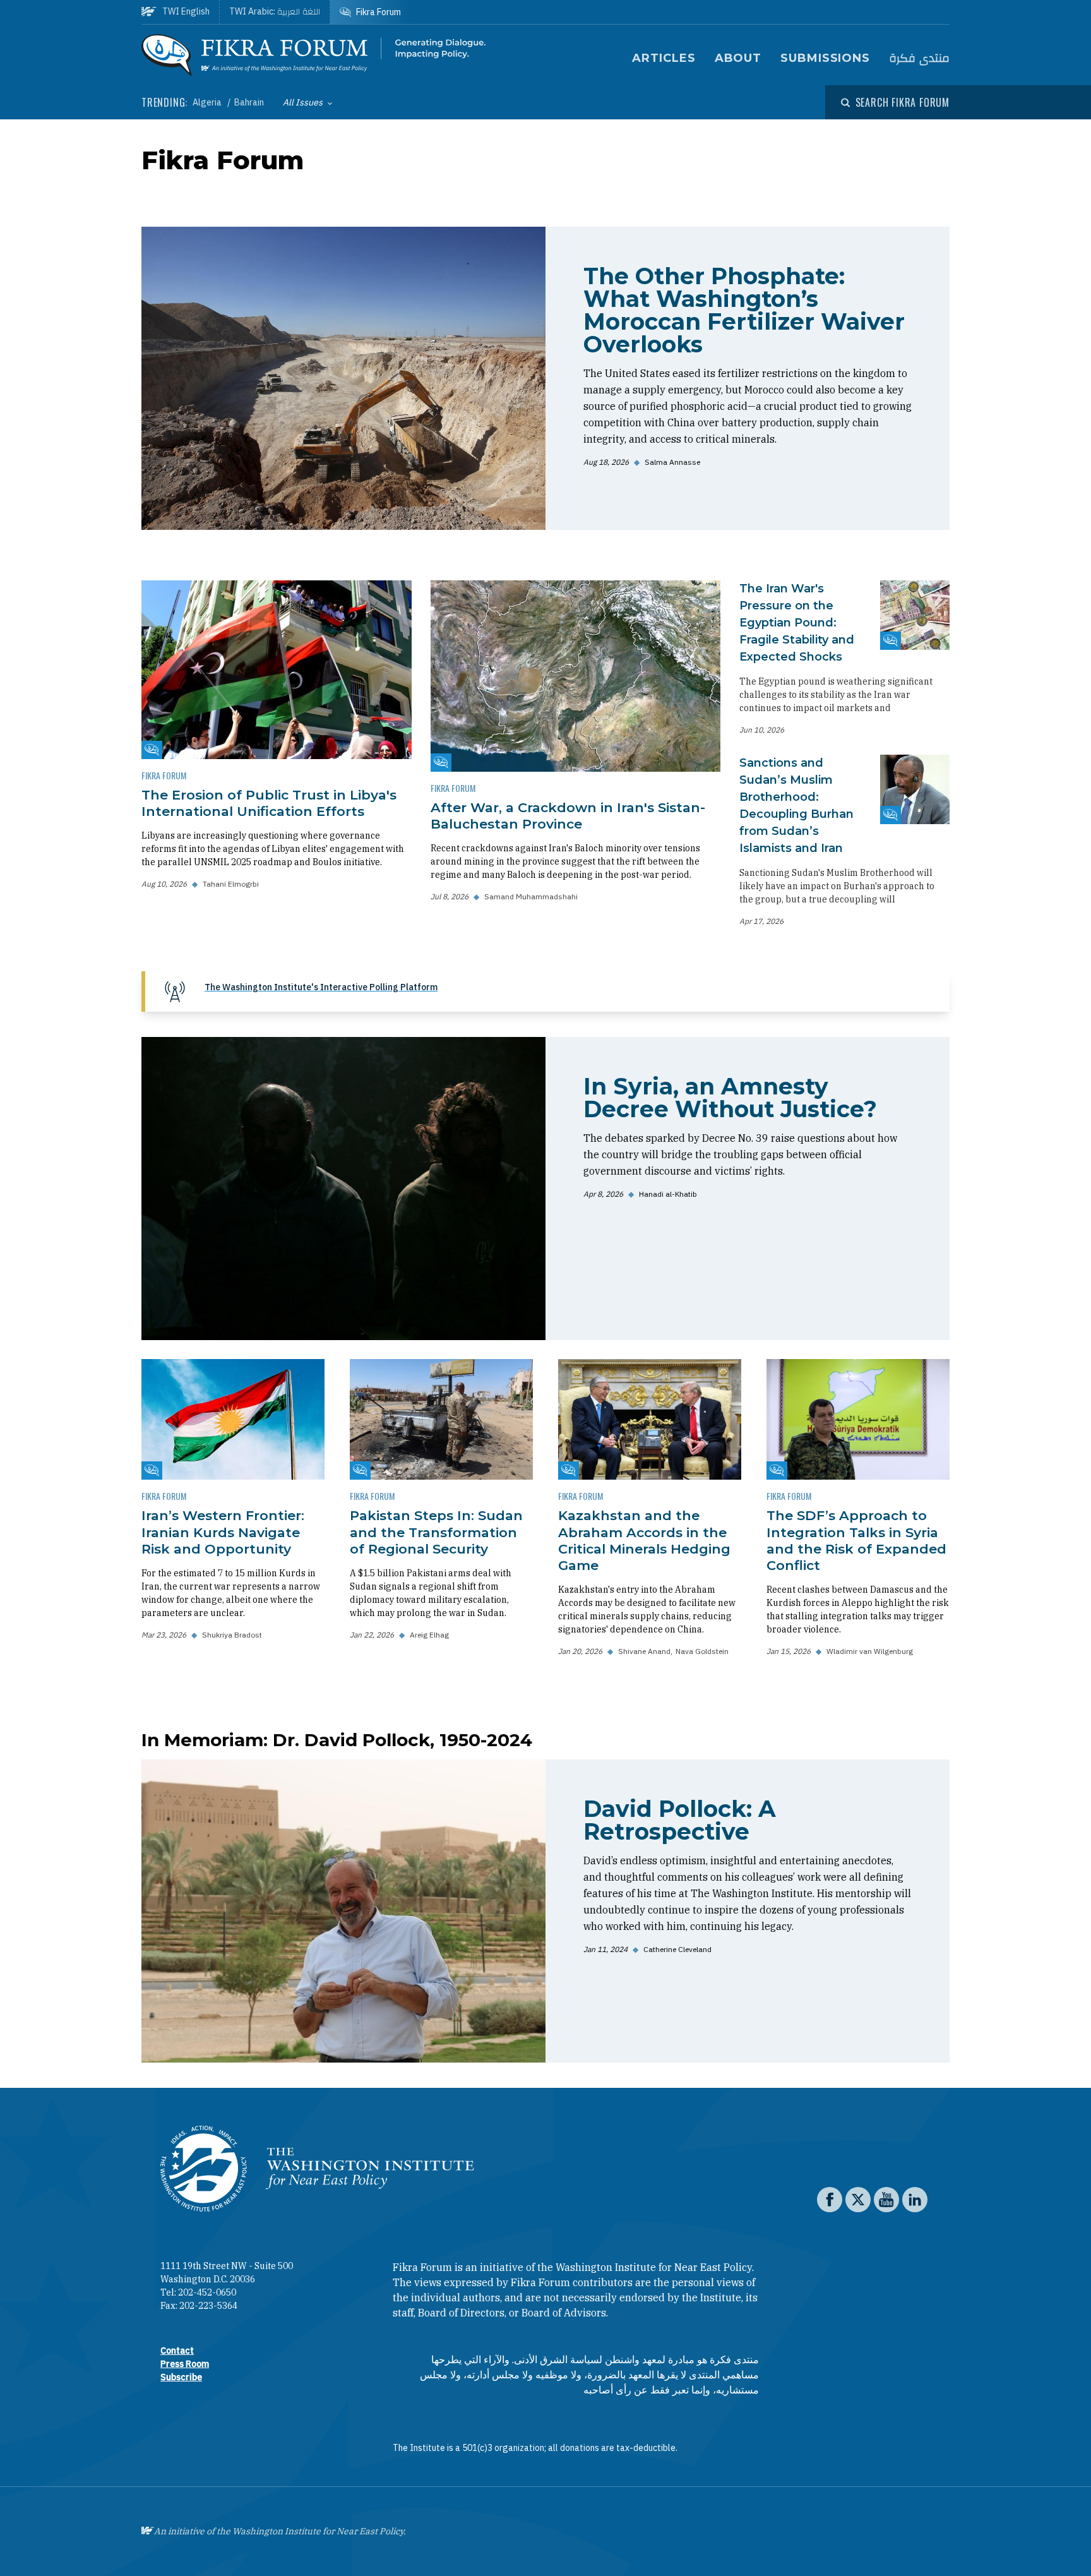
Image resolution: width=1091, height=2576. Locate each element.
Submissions (825, 58)
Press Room (185, 2364)
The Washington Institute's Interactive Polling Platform (321, 987)
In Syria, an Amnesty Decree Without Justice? (730, 1098)
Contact (177, 2351)
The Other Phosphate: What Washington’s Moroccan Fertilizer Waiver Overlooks (744, 310)
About (738, 58)
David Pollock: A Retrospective (680, 1820)
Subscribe (181, 2377)
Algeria (208, 102)
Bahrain (249, 102)
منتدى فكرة (919, 58)
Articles (664, 58)
